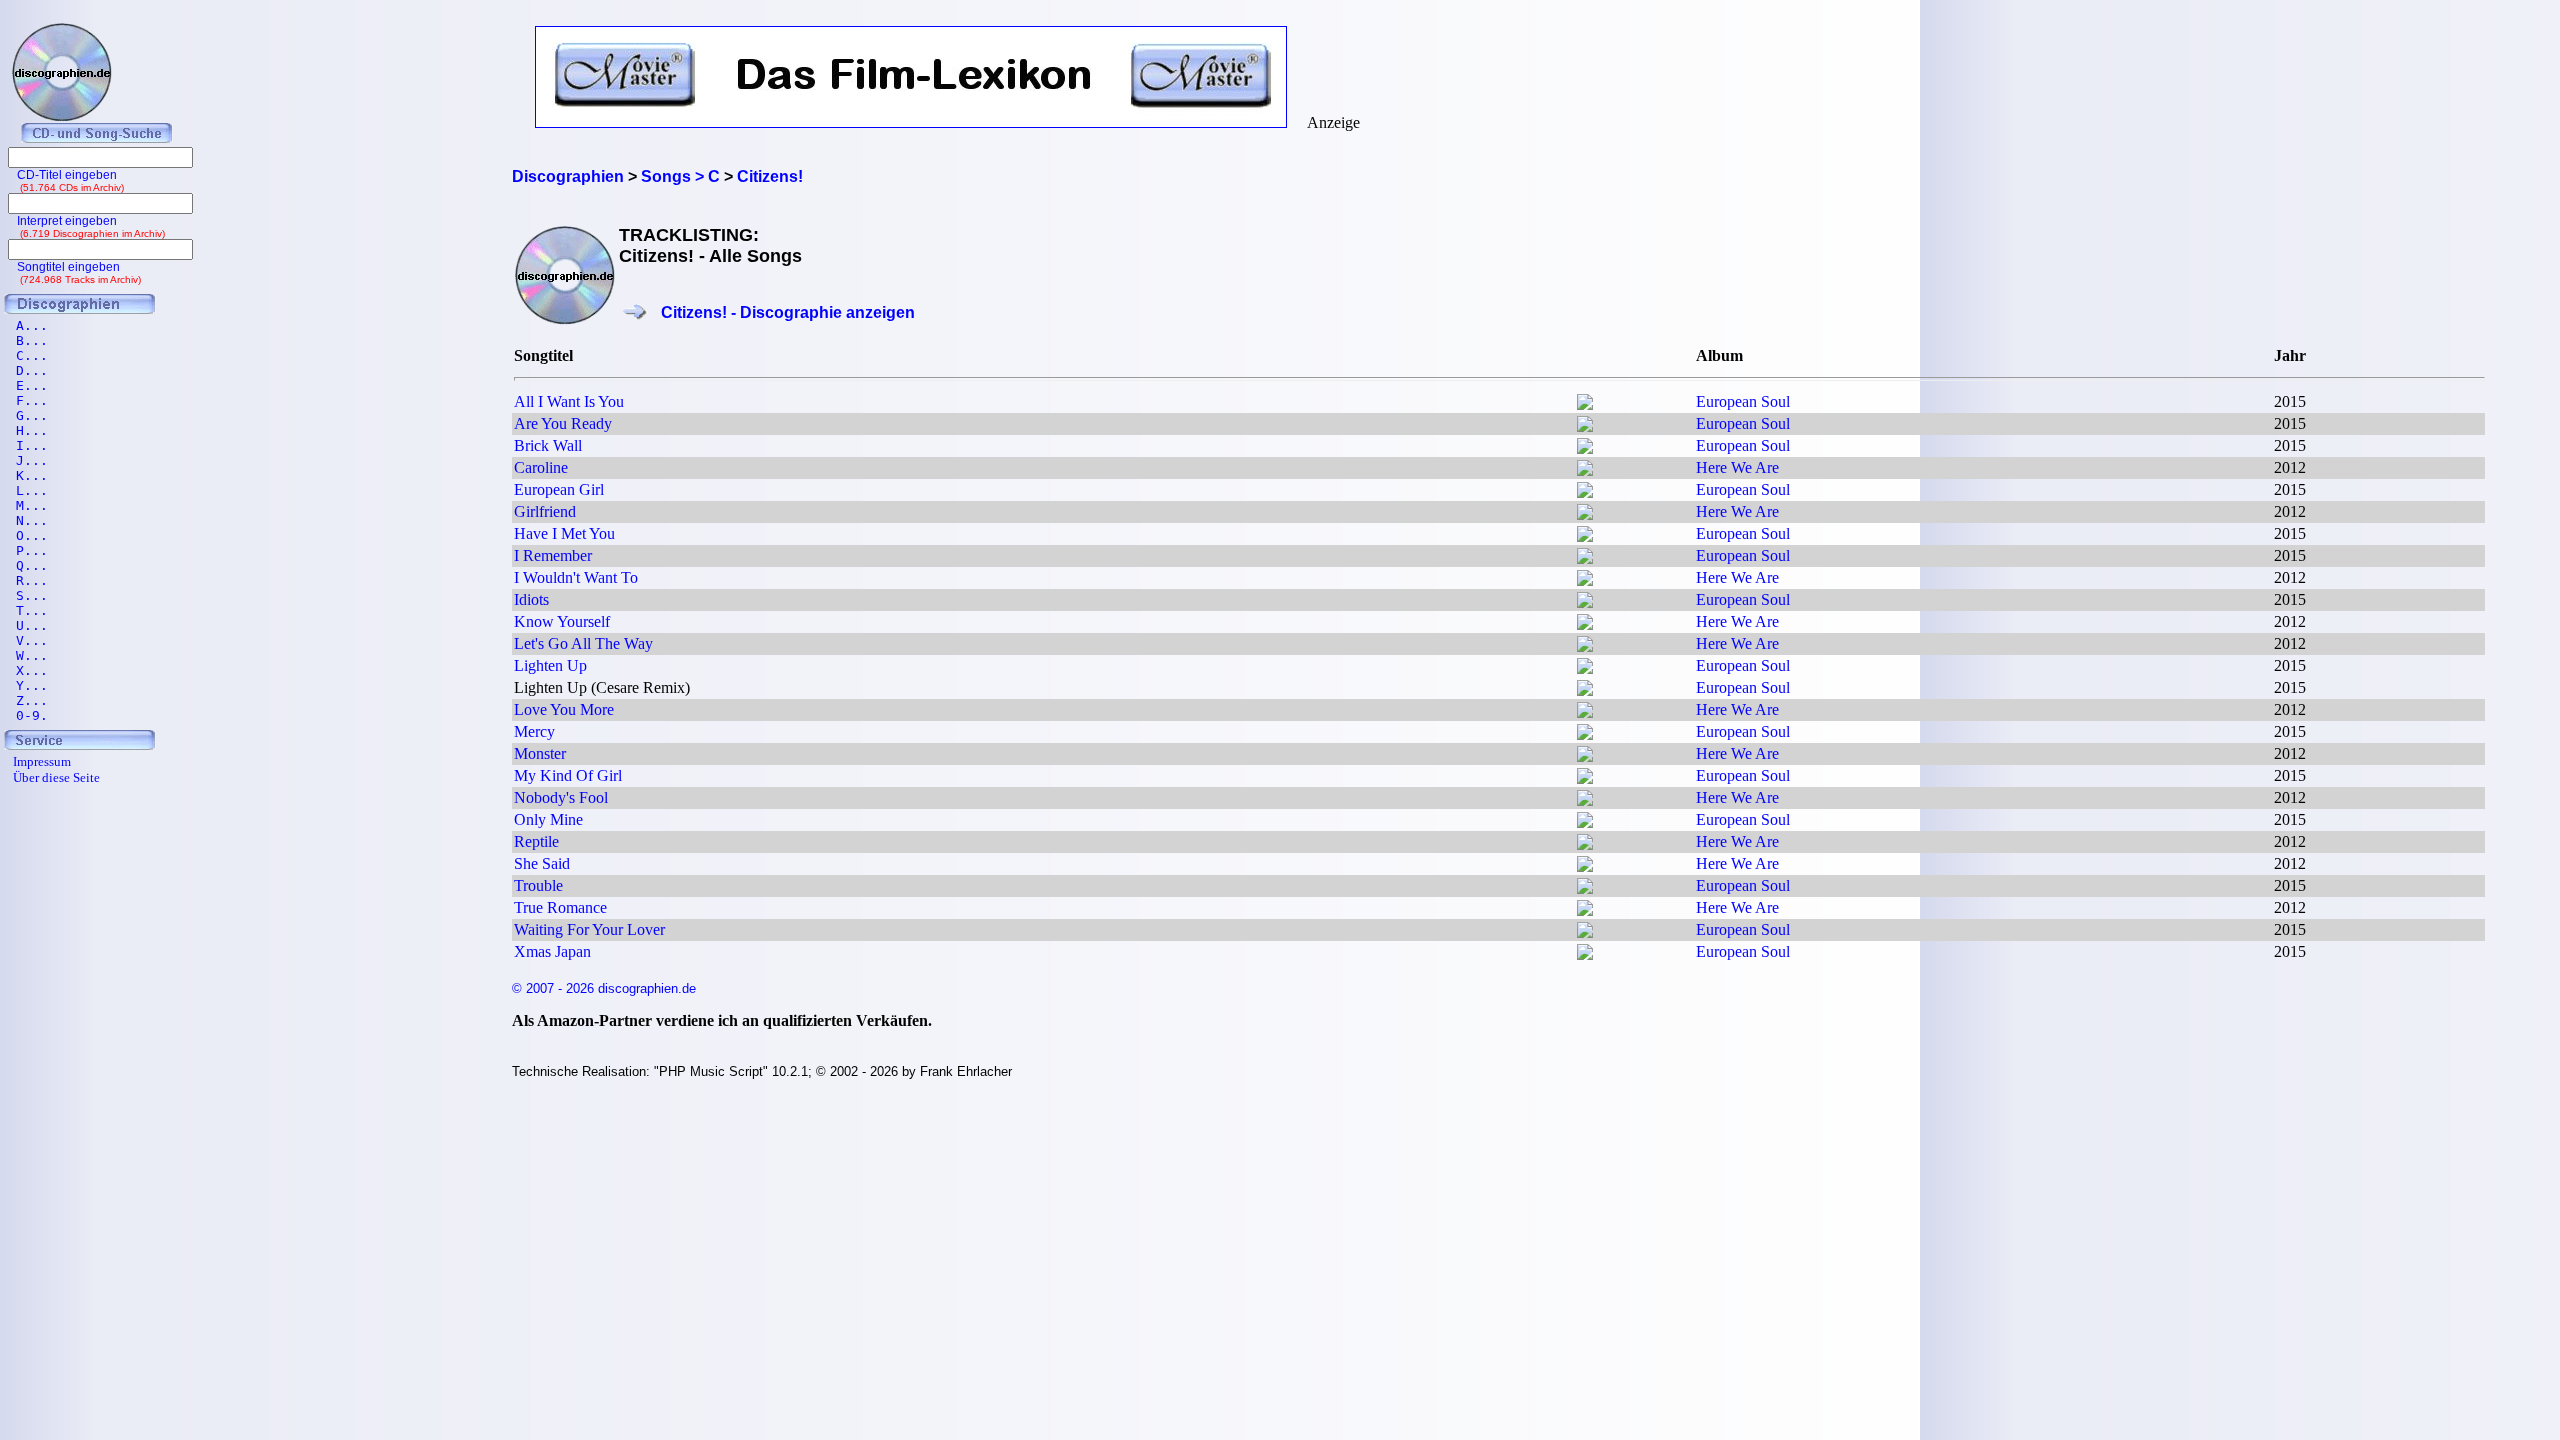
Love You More (564, 709)
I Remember (553, 555)
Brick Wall (548, 445)
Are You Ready (563, 423)
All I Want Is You (569, 401)
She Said (542, 863)
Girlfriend (545, 511)
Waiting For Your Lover (589, 929)
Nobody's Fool (561, 797)
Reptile (536, 841)
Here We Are (1737, 467)
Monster (540, 753)
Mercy (534, 731)
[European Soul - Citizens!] (1585, 404)
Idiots (531, 599)
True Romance (560, 907)
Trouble (538, 885)
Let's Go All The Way (583, 643)
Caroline (541, 467)
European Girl (559, 489)
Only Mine (548, 819)
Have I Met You (564, 533)
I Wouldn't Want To (576, 577)
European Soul (1743, 401)
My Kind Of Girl (568, 775)
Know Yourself (562, 621)
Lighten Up (550, 665)
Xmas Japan (552, 951)
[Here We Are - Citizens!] (1585, 470)
